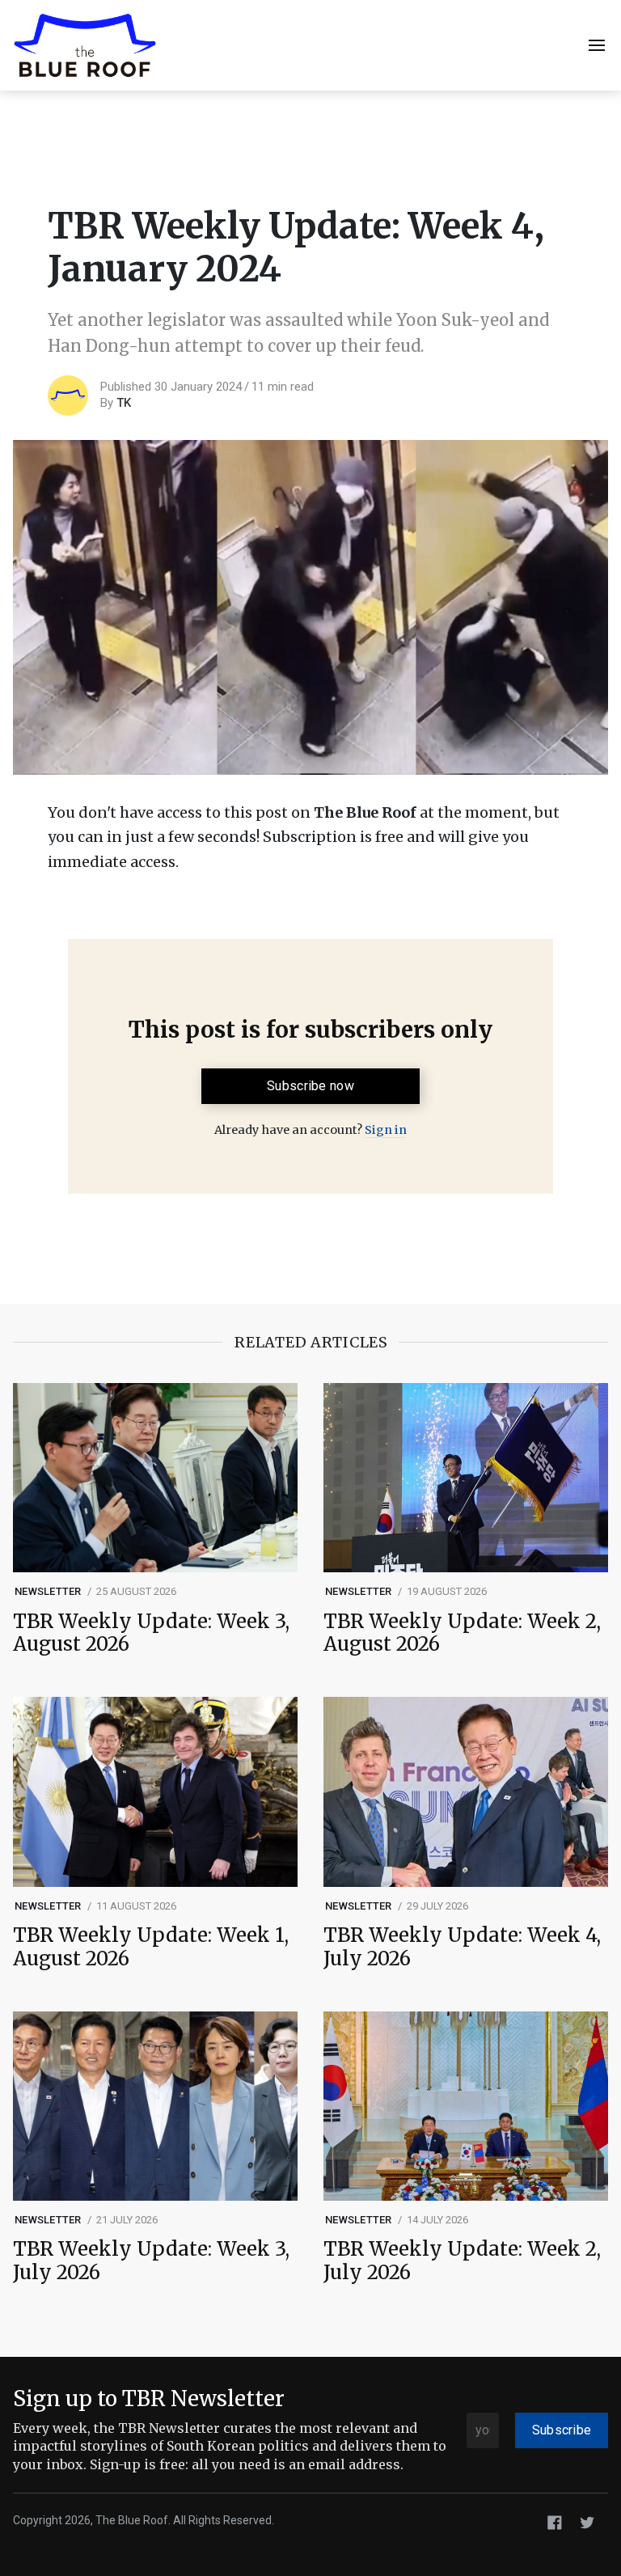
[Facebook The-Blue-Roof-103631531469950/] (555, 2521)
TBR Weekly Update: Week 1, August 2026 (151, 1948)
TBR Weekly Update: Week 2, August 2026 (462, 1634)
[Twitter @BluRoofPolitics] (587, 2521)
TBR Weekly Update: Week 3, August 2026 (151, 1634)
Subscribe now (310, 1086)
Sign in (386, 1130)
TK (124, 403)
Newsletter (48, 1591)
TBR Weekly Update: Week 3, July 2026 (151, 2261)
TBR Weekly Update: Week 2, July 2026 (462, 2261)
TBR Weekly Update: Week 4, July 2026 (462, 1948)
